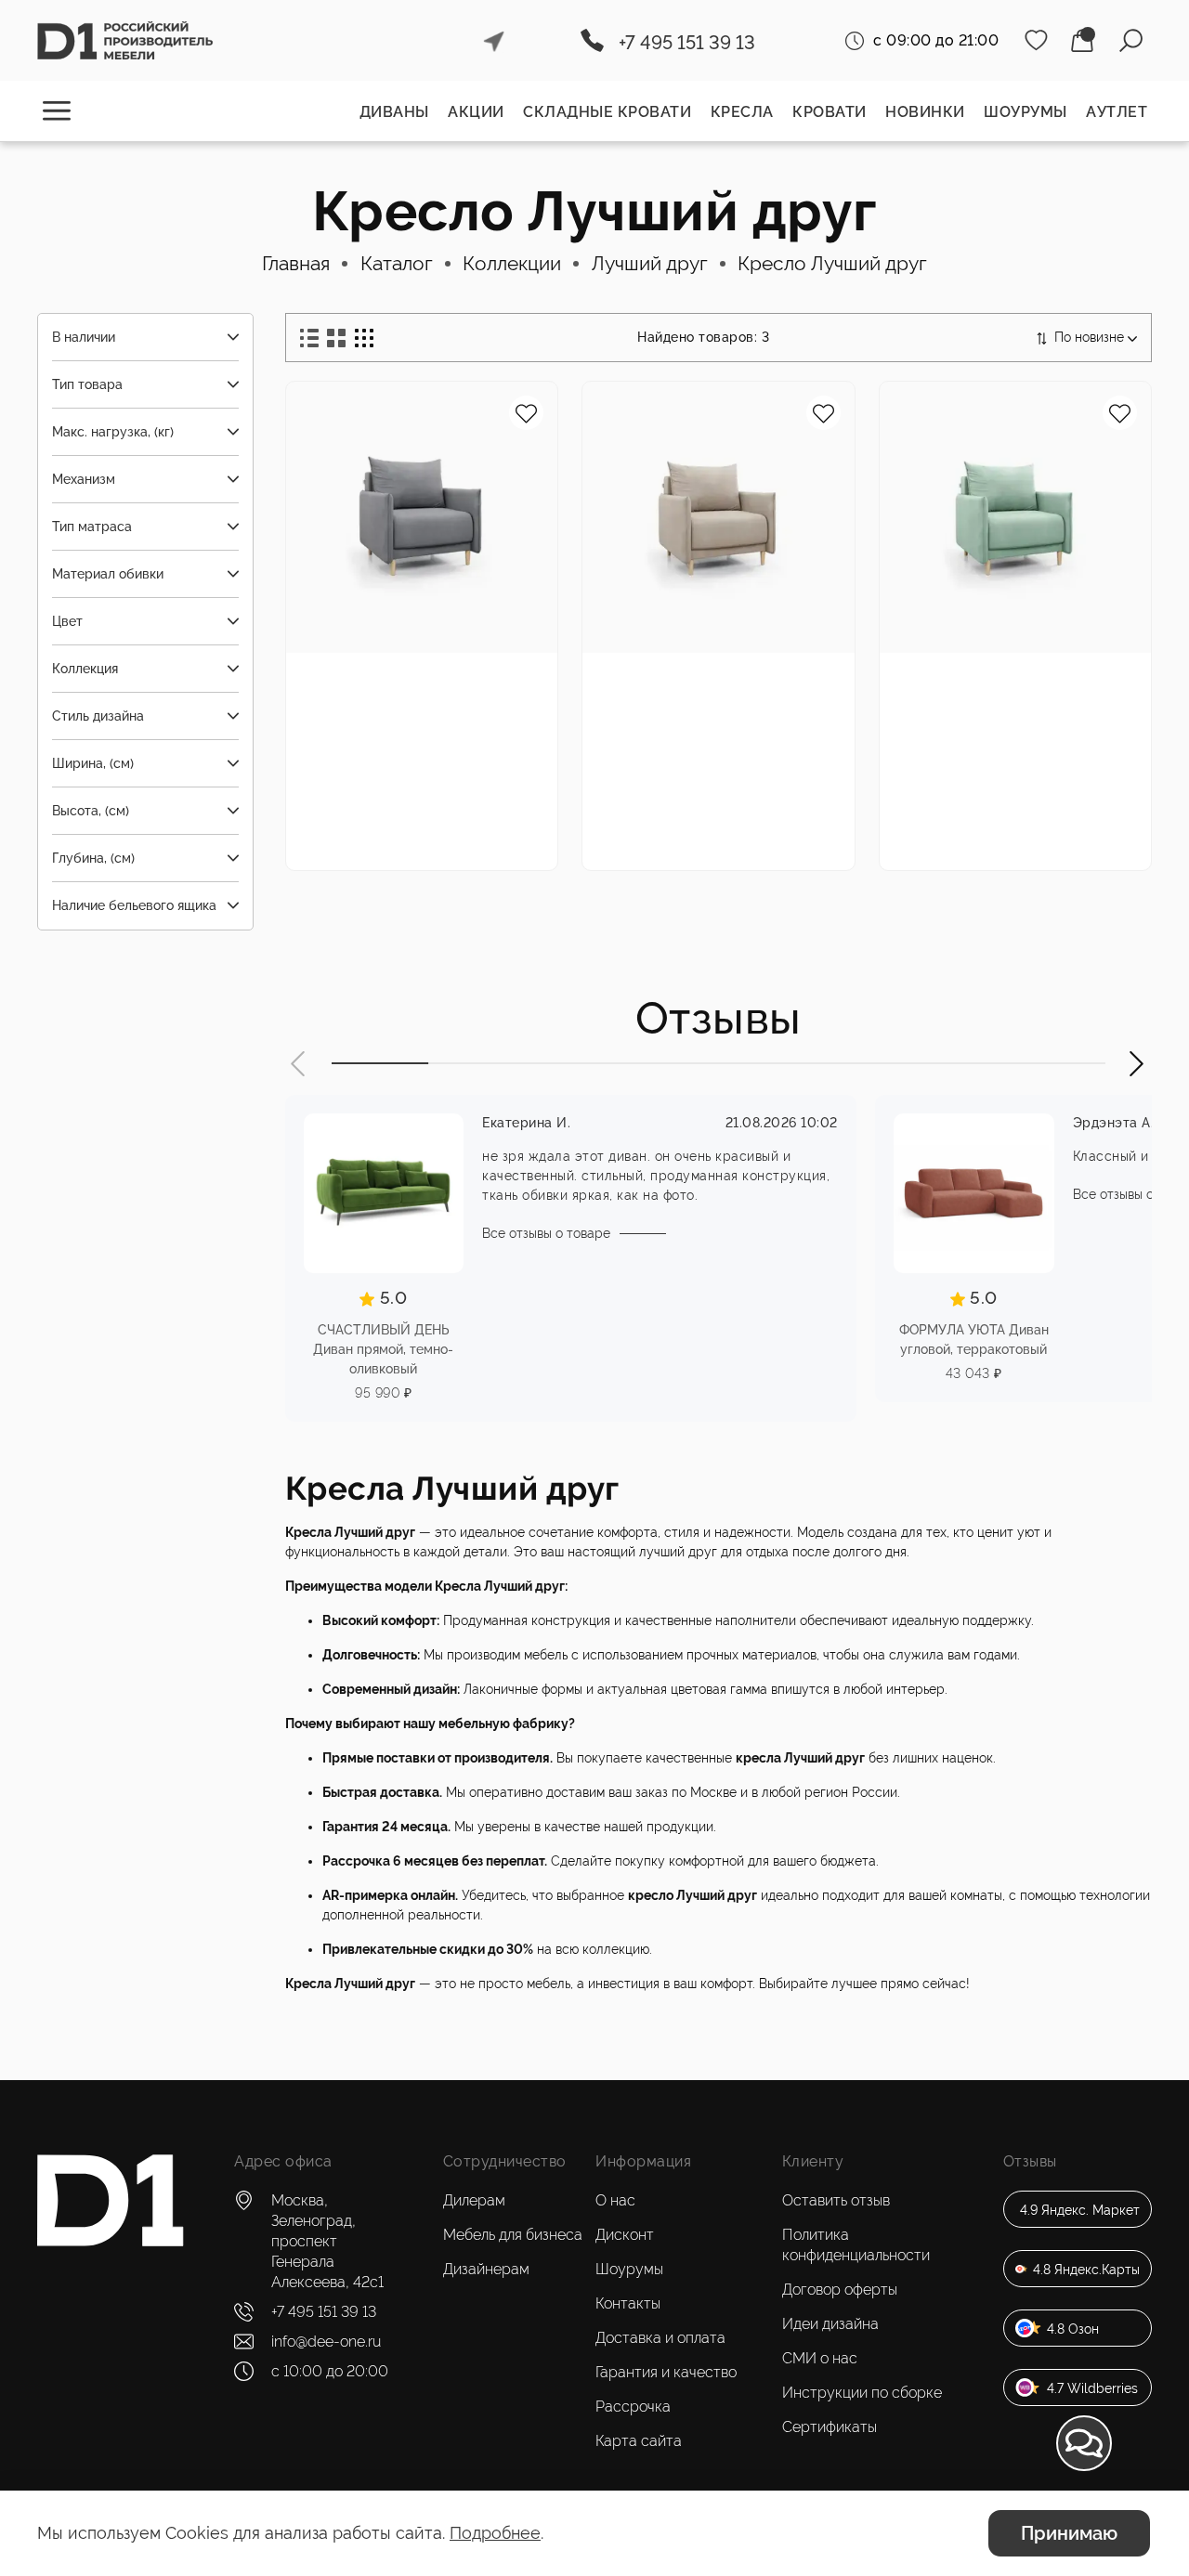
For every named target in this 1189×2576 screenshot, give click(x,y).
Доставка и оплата (660, 2338)
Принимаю (1069, 2533)
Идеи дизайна (830, 2324)
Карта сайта (639, 2441)
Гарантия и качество (666, 2372)
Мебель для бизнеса (513, 2235)
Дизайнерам (486, 2269)
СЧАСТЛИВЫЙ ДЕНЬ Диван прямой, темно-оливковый (383, 1349)
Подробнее (495, 2533)
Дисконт (625, 2235)
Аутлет (1117, 112)
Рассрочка (633, 2407)
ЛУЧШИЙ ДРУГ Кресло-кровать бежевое (708, 690)
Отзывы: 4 (432, 778)
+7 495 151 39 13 (687, 43)
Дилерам (474, 2200)
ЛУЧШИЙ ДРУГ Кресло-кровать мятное (1006, 690)
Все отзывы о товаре (546, 1233)
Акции (476, 112)
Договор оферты (840, 2290)
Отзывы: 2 (1026, 778)
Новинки (925, 112)
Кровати (830, 112)
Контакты (628, 2303)
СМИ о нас (820, 2358)
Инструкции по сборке (862, 2393)
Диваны (394, 112)
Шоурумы (1026, 112)
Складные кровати (607, 112)
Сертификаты (830, 2427)
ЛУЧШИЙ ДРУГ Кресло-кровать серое (412, 690)
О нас (615, 2200)
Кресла (742, 112)
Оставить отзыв (836, 2200)
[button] (299, 1064)
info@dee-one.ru (326, 2342)
